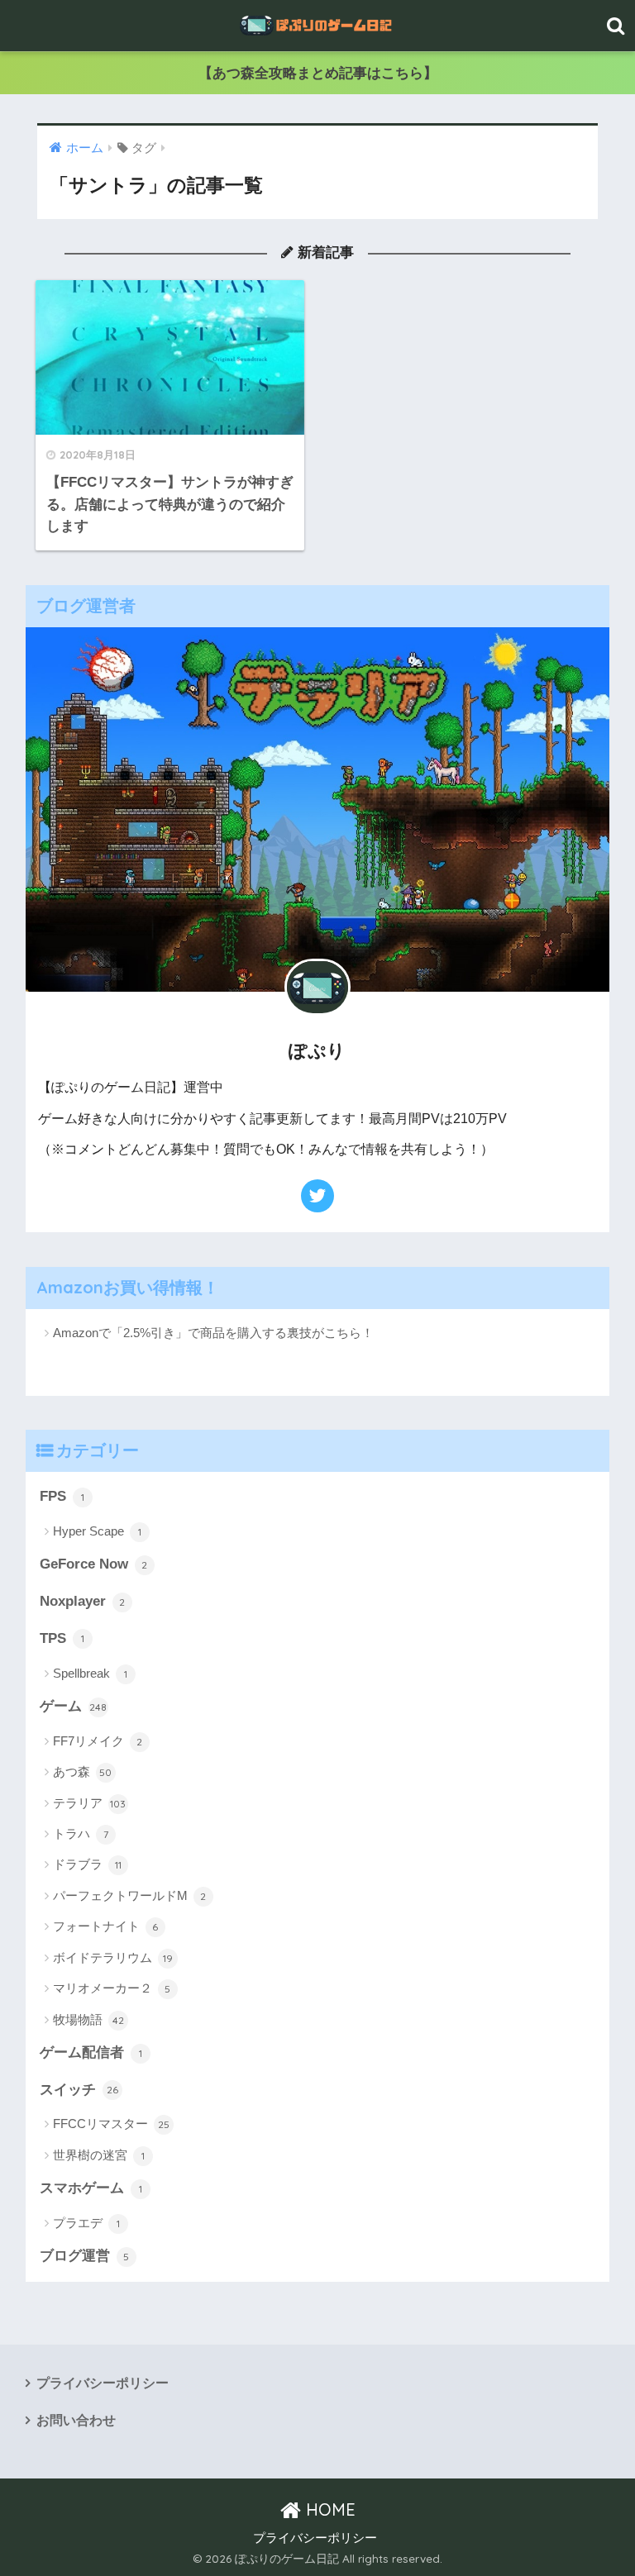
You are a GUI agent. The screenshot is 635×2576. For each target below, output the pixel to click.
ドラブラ (87, 1864)
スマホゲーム (91, 2188)
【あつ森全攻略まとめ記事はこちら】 (318, 73)
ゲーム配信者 (91, 2052)
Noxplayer (83, 1601)
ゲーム (74, 1706)
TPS (62, 1638)
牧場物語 (88, 2019)
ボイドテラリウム (113, 1957)
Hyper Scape (97, 1531)
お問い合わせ (76, 2420)
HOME (328, 2509)
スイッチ (79, 2090)
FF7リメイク (98, 1741)
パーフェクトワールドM (130, 1895)
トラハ (81, 1833)
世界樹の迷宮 (99, 2155)
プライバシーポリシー (103, 2383)
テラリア (90, 1803)
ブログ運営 (85, 2256)
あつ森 (83, 1771)
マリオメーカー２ (112, 1988)
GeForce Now (94, 1564)
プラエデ (86, 2223)
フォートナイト (106, 1926)
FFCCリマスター (111, 2124)
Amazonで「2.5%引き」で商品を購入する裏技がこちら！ (213, 1333)
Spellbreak (90, 1673)
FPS (62, 1496)
